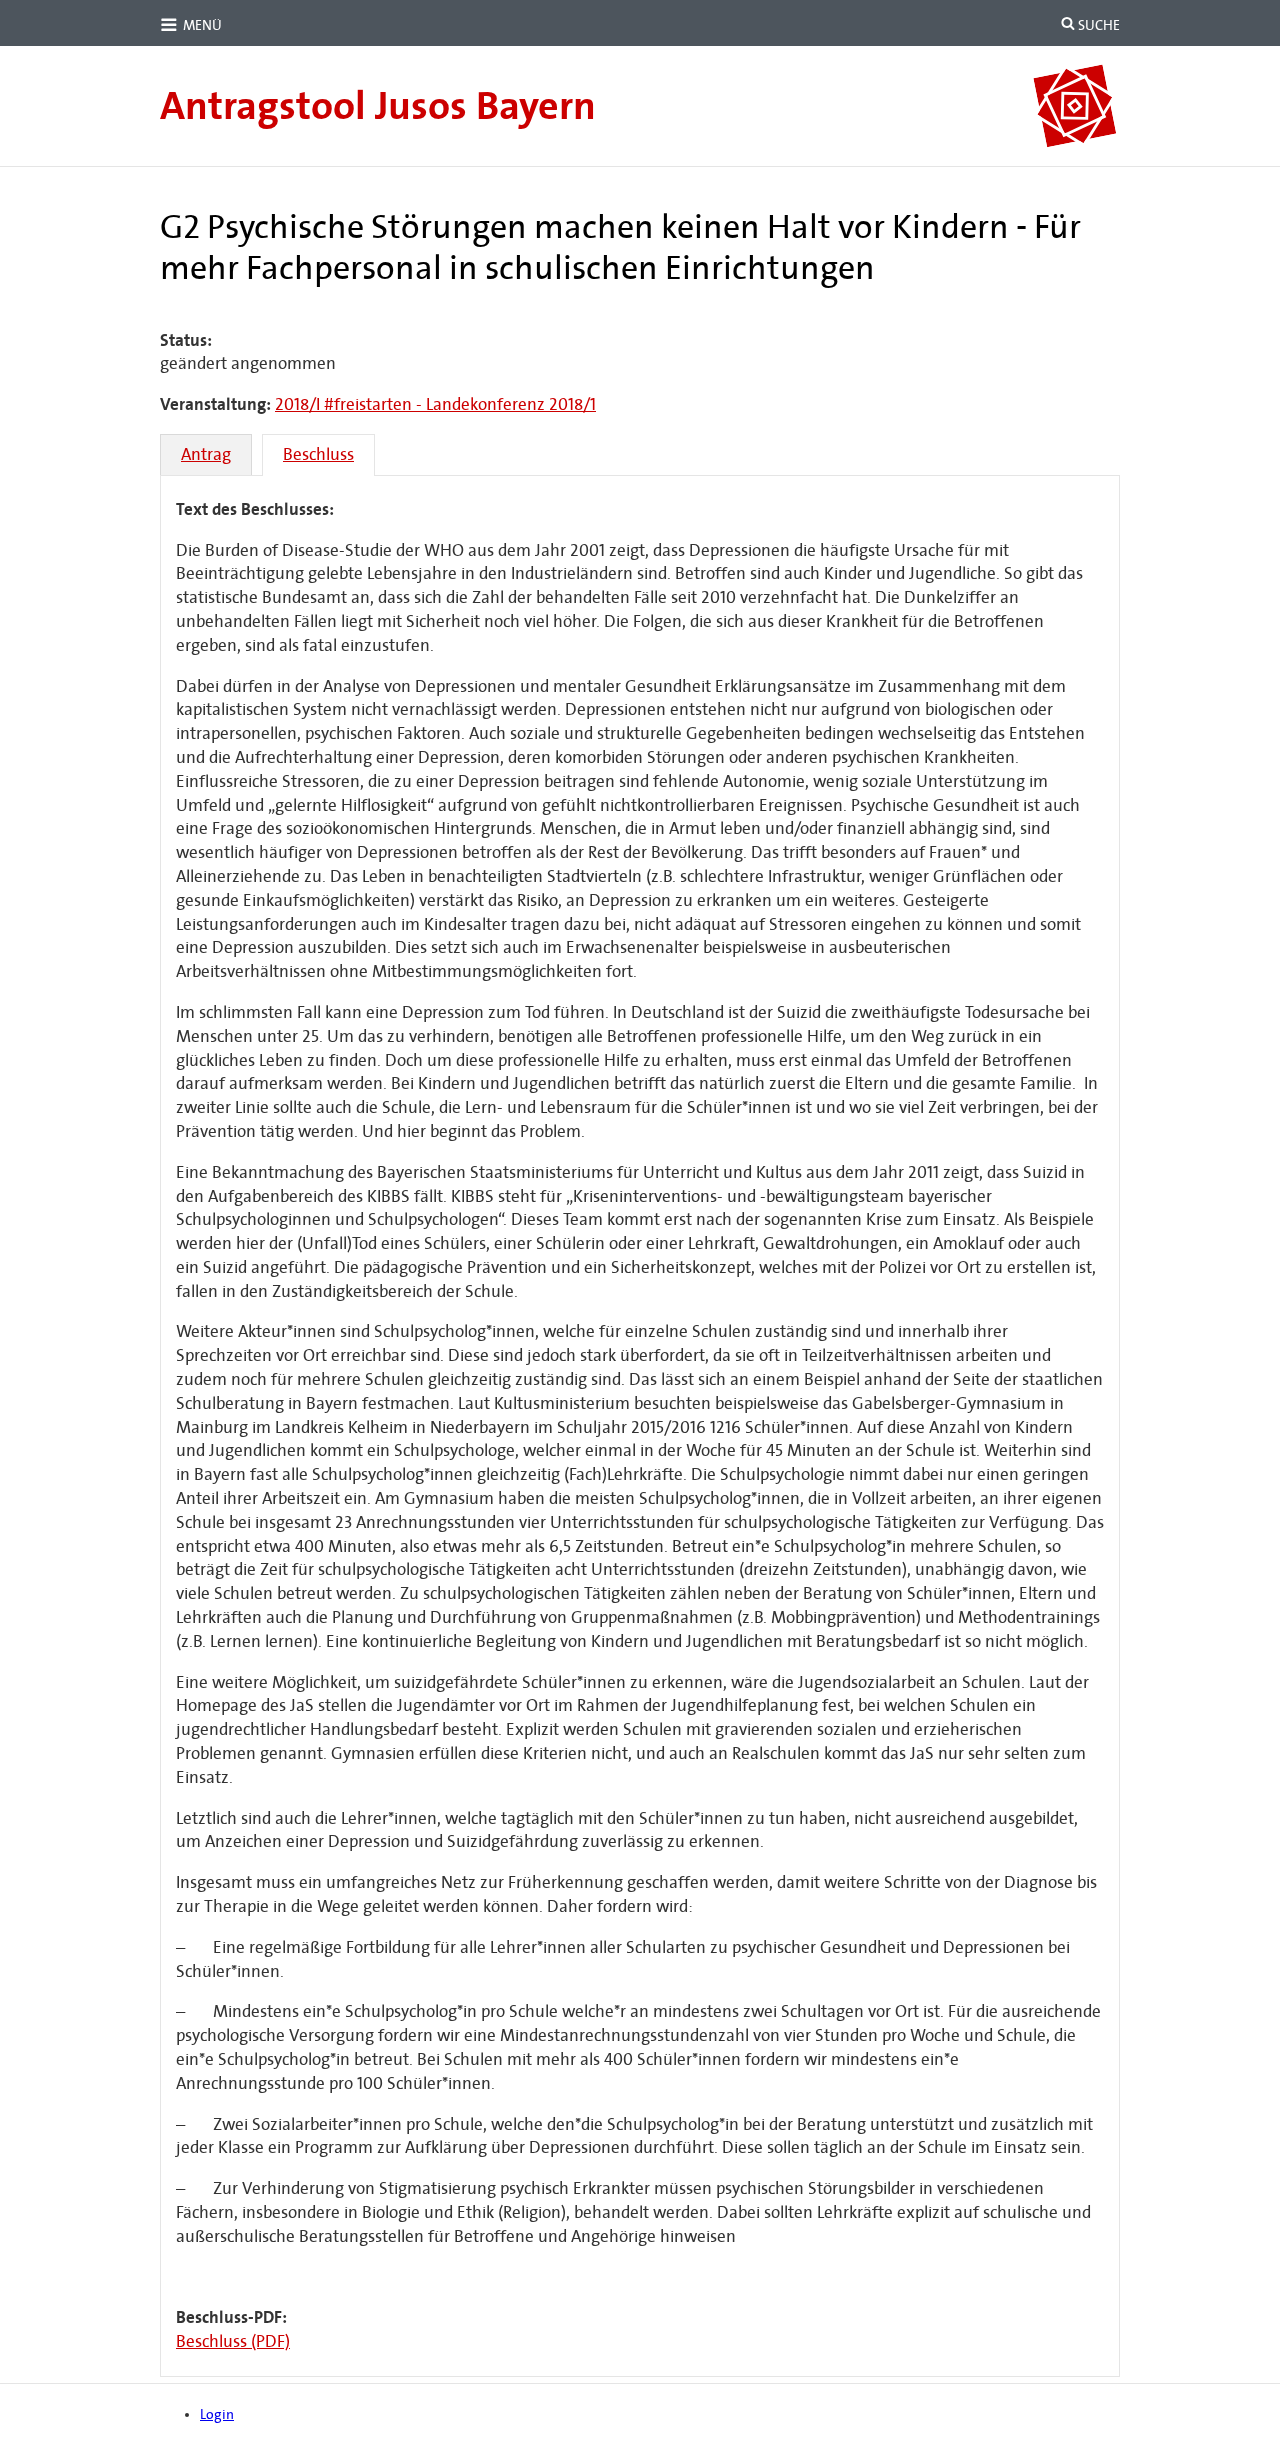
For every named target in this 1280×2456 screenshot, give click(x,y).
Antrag (206, 454)
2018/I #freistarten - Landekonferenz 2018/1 (435, 404)
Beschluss (318, 454)
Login (217, 2414)
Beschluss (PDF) (233, 2341)
